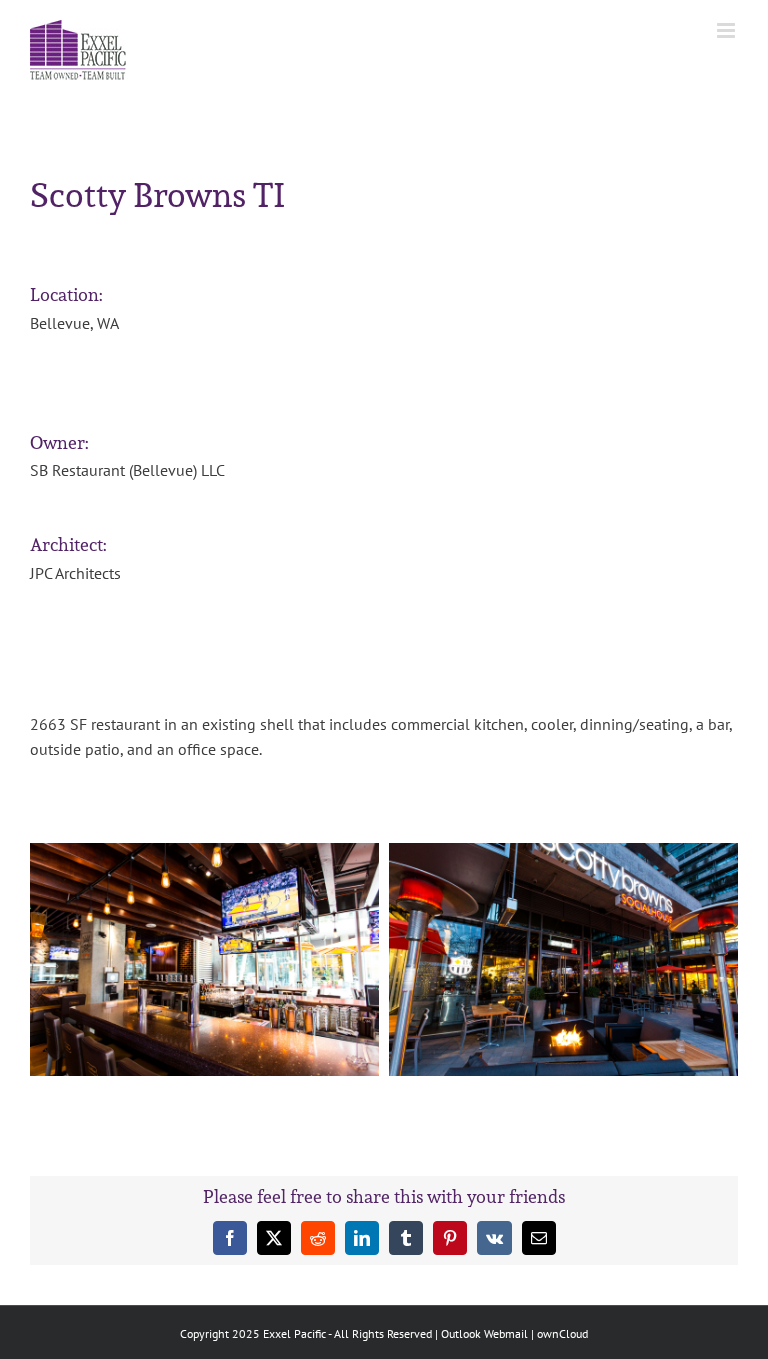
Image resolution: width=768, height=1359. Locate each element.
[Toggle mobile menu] (727, 30)
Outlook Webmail (484, 1333)
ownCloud (562, 1333)
